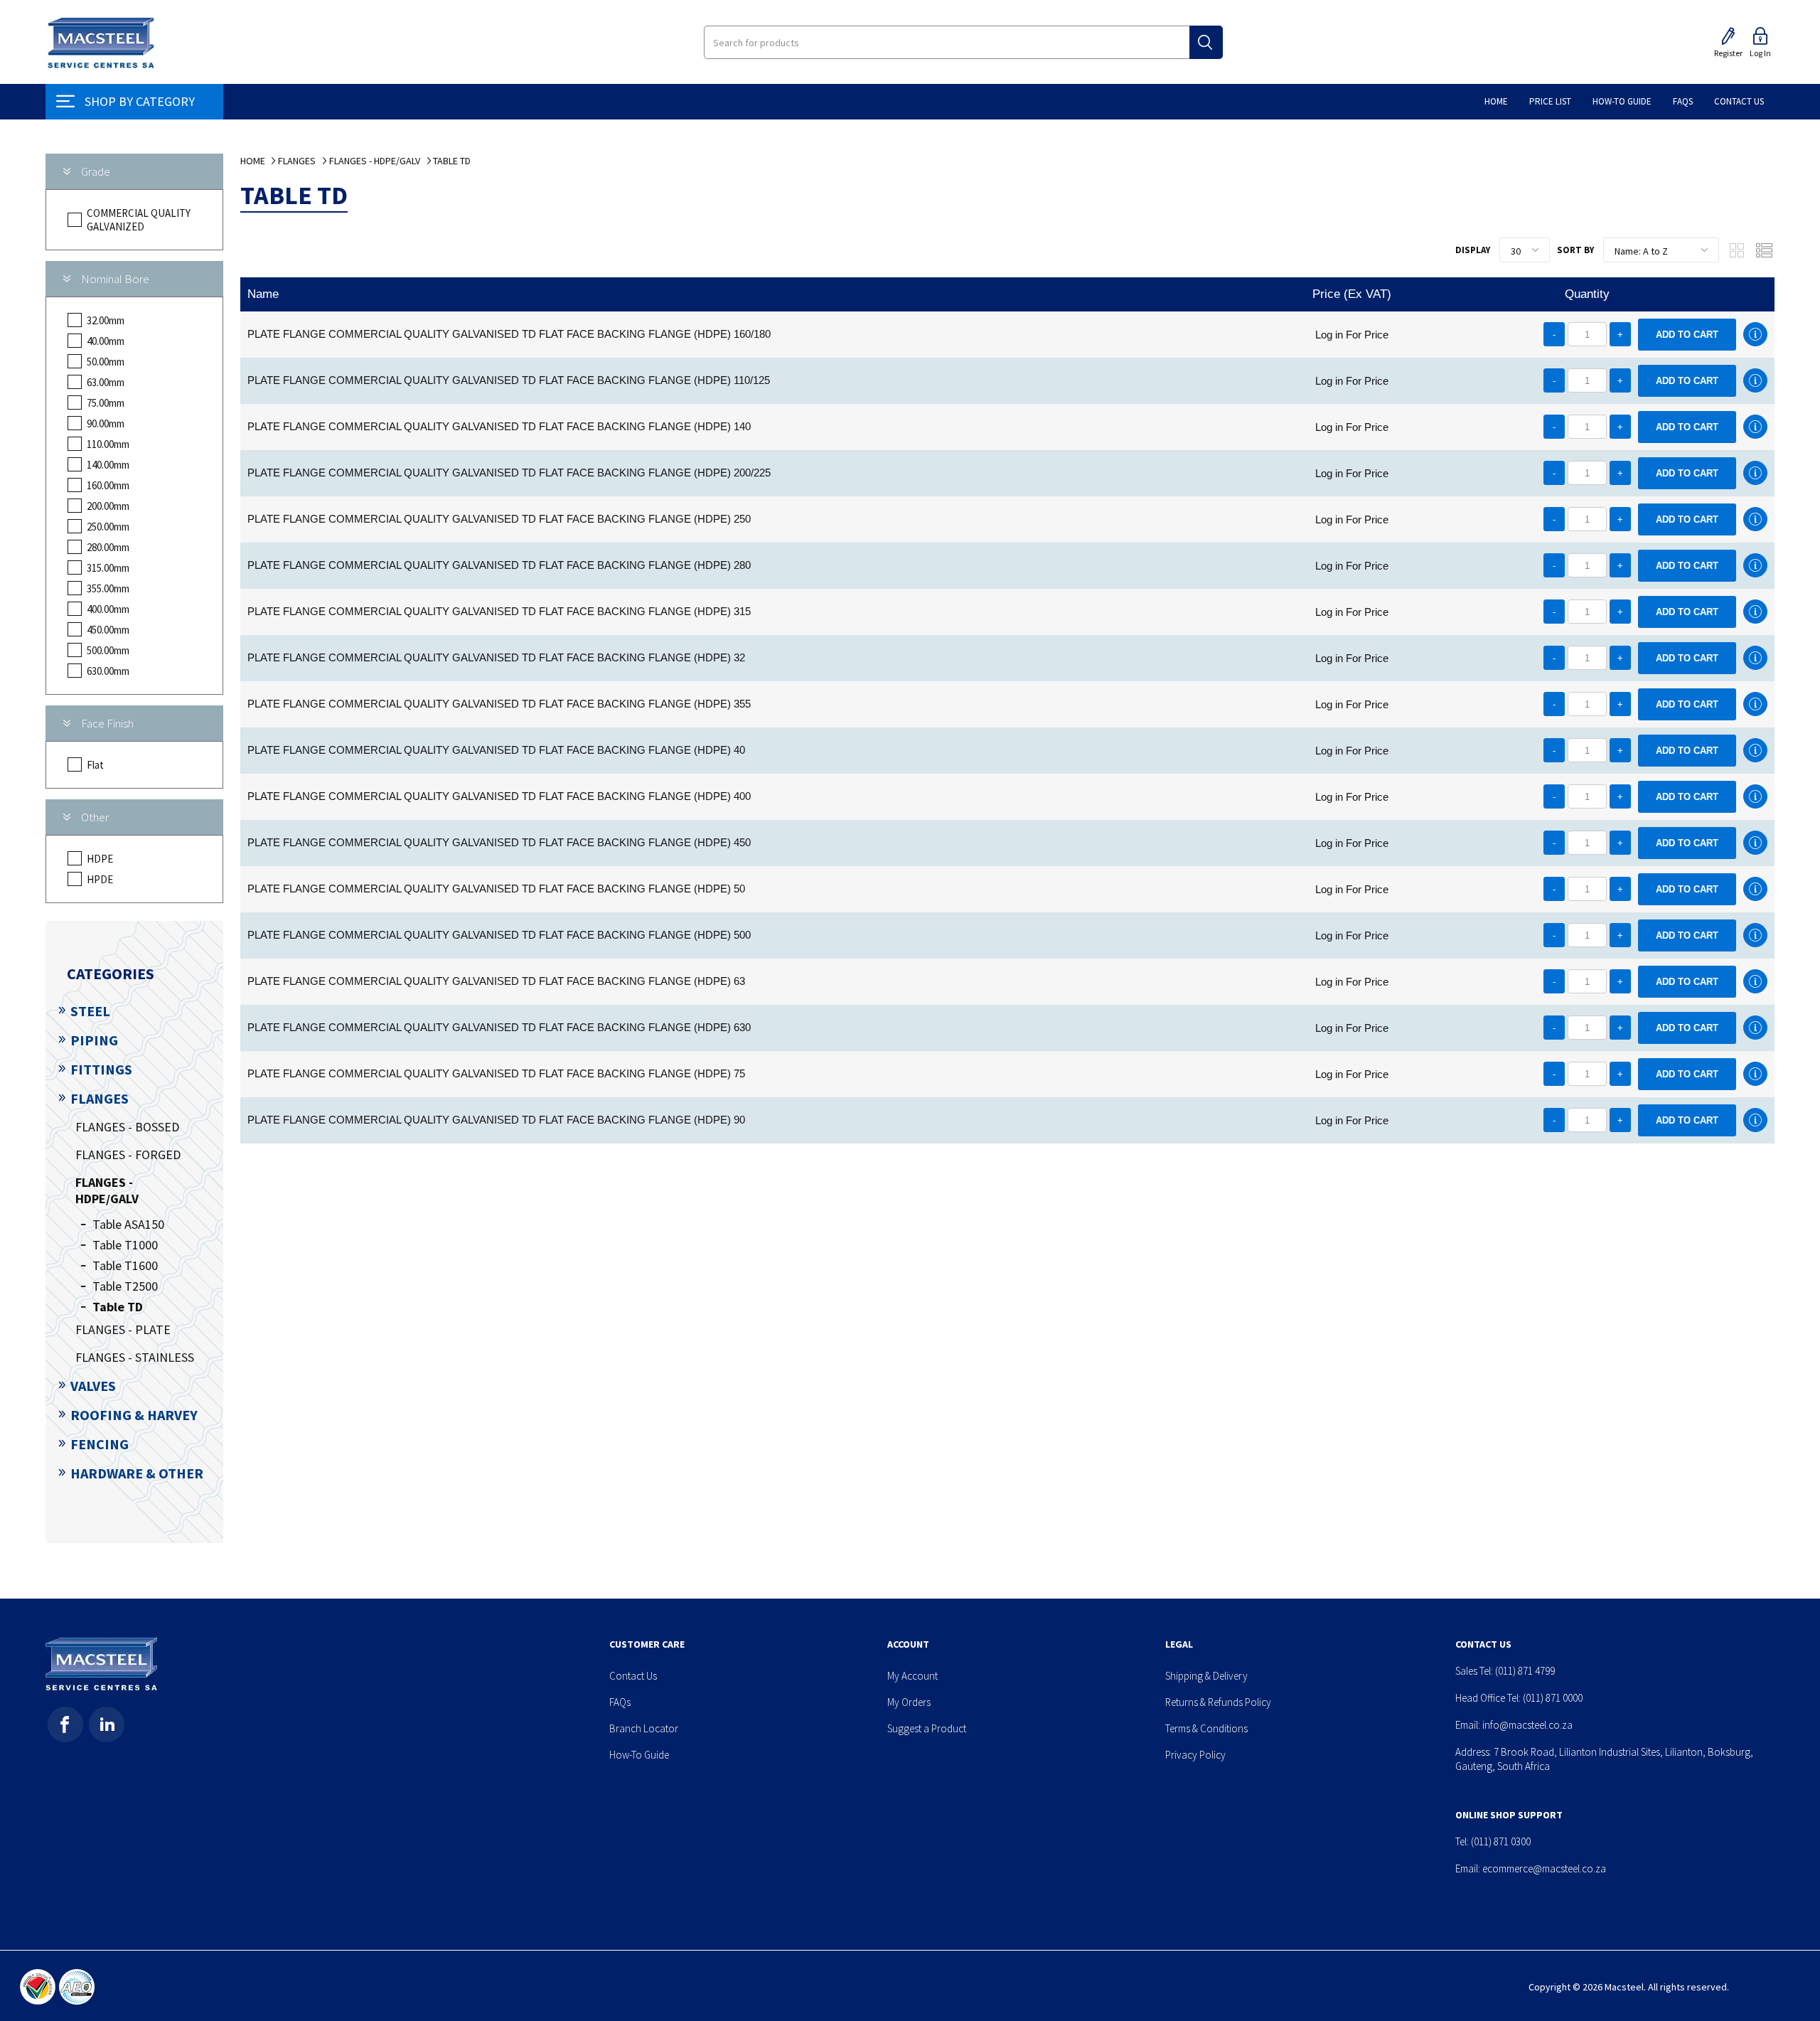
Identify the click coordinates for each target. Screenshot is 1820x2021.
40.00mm (106, 341)
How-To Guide (639, 1755)
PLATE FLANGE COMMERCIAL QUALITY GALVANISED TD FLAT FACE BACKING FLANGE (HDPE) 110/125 (509, 380)
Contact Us (633, 1676)
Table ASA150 (128, 1224)
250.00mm (108, 527)
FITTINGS (101, 1069)
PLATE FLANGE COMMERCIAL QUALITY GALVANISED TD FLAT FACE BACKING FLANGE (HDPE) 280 (499, 565)
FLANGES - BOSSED (127, 1127)
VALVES (93, 1386)
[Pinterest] (107, 1724)
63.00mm (106, 382)
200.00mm (108, 506)
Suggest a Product (927, 1728)
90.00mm (106, 423)
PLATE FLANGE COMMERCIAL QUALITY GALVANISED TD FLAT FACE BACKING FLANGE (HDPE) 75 (496, 1073)
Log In (1760, 53)
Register (1728, 53)
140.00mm (108, 465)
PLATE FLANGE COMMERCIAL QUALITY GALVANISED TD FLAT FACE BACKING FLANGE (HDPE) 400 (499, 796)
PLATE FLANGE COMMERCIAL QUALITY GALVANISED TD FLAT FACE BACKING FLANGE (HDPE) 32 (496, 657)
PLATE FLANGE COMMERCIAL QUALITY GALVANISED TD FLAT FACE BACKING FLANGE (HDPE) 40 (496, 750)
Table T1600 (125, 1265)
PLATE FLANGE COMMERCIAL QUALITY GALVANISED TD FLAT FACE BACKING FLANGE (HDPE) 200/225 (509, 473)
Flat (95, 765)
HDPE (100, 859)
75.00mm (106, 403)
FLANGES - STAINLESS (135, 1357)
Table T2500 (125, 1286)
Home (253, 161)
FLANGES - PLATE (123, 1329)
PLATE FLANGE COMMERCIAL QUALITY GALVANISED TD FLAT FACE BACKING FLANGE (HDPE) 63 (496, 981)
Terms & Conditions (1206, 1728)
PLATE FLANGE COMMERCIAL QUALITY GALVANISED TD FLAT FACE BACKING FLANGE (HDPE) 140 (499, 426)
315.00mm (108, 568)
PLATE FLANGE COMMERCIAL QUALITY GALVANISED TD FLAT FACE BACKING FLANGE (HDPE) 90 (496, 1120)
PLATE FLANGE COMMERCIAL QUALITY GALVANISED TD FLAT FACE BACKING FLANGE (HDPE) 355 (499, 704)
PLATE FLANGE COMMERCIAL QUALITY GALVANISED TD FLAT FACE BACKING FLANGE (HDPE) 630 (499, 1027)
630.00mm (108, 671)
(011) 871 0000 (1553, 1698)
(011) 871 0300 (1501, 1841)
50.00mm (106, 362)
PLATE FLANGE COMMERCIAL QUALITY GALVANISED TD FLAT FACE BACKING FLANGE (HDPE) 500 (499, 935)
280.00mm (108, 547)
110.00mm (108, 444)
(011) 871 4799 (1525, 1671)
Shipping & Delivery (1206, 1676)
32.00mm (106, 320)
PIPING (94, 1040)
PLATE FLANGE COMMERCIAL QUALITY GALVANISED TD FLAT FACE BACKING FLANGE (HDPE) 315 (499, 611)
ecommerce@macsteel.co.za (1544, 1868)
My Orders (909, 1702)
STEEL (90, 1011)
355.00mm (108, 588)
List (1764, 250)
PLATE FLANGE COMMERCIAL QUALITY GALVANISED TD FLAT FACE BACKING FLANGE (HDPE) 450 (499, 842)
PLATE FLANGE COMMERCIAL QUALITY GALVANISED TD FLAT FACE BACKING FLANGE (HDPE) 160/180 (509, 334)
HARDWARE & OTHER (137, 1473)
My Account (912, 1676)
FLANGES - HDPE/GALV (107, 1190)
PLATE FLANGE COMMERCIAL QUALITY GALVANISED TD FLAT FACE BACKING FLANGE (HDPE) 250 (499, 519)
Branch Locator (644, 1728)
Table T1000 (125, 1245)
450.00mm (108, 630)
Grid (1737, 250)
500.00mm (108, 650)
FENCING (100, 1444)
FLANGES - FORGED (128, 1155)
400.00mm (108, 609)
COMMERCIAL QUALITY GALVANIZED (139, 220)
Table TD (118, 1307)
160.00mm (108, 485)
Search (1206, 42)
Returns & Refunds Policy (1218, 1702)
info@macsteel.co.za (1527, 1725)
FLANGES (100, 1098)
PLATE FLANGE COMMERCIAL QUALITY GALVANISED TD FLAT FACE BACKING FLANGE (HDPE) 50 (496, 889)
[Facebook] (65, 1724)
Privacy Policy (1195, 1755)
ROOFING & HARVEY (134, 1415)
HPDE (100, 879)
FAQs (620, 1702)
